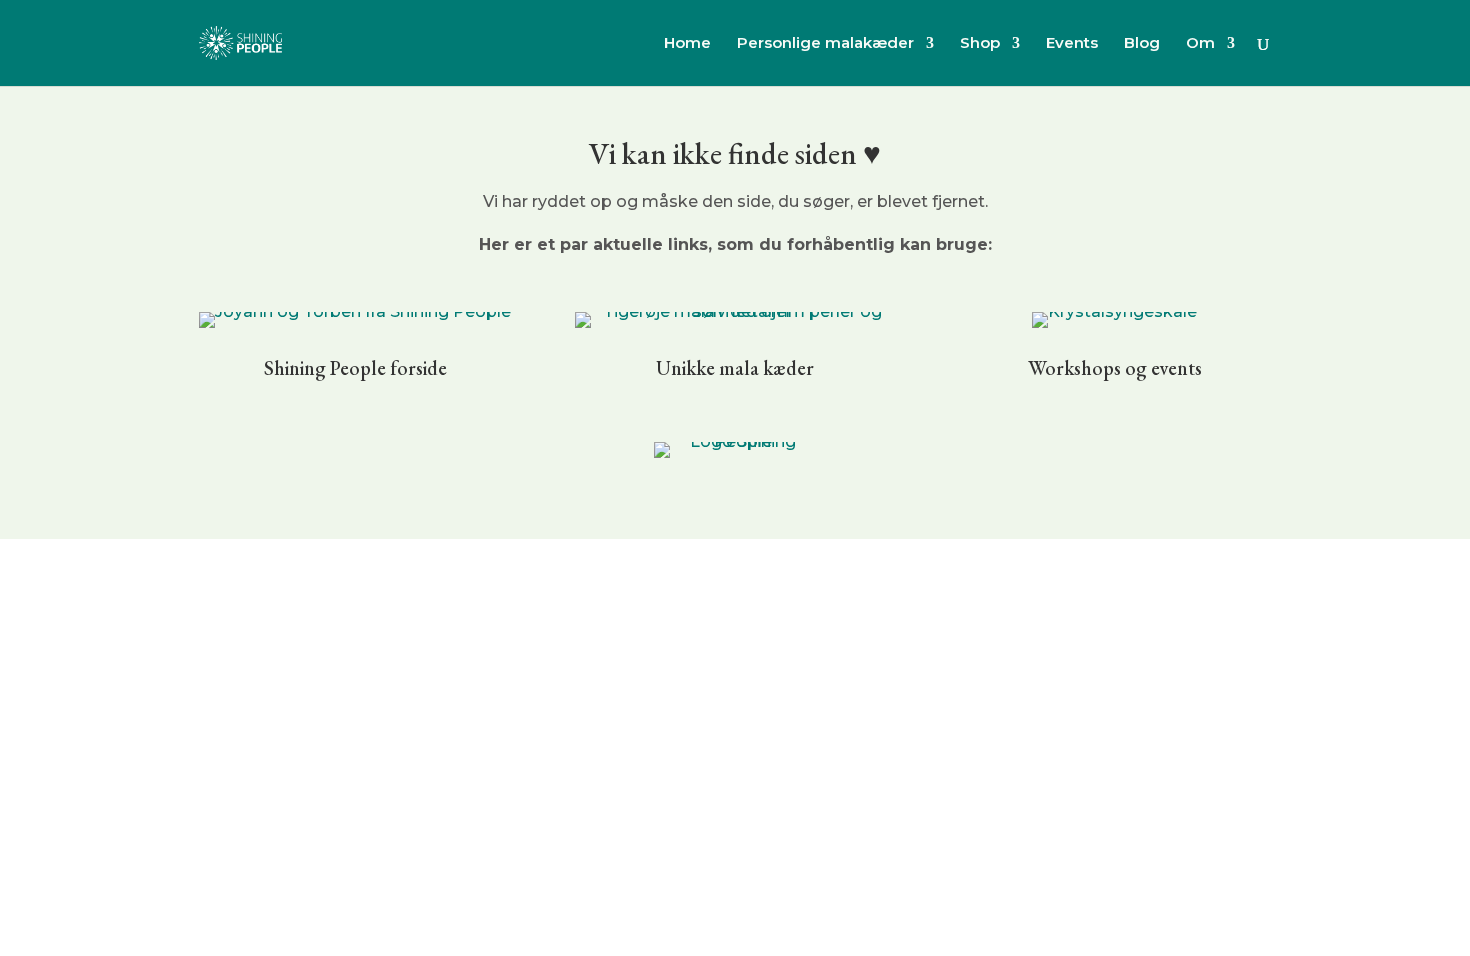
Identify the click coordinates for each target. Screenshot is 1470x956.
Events (1072, 44)
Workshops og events (1115, 368)
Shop (980, 44)
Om (1200, 44)
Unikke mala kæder (735, 368)
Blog (1142, 44)
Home (687, 44)
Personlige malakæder (825, 44)
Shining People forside (355, 368)
